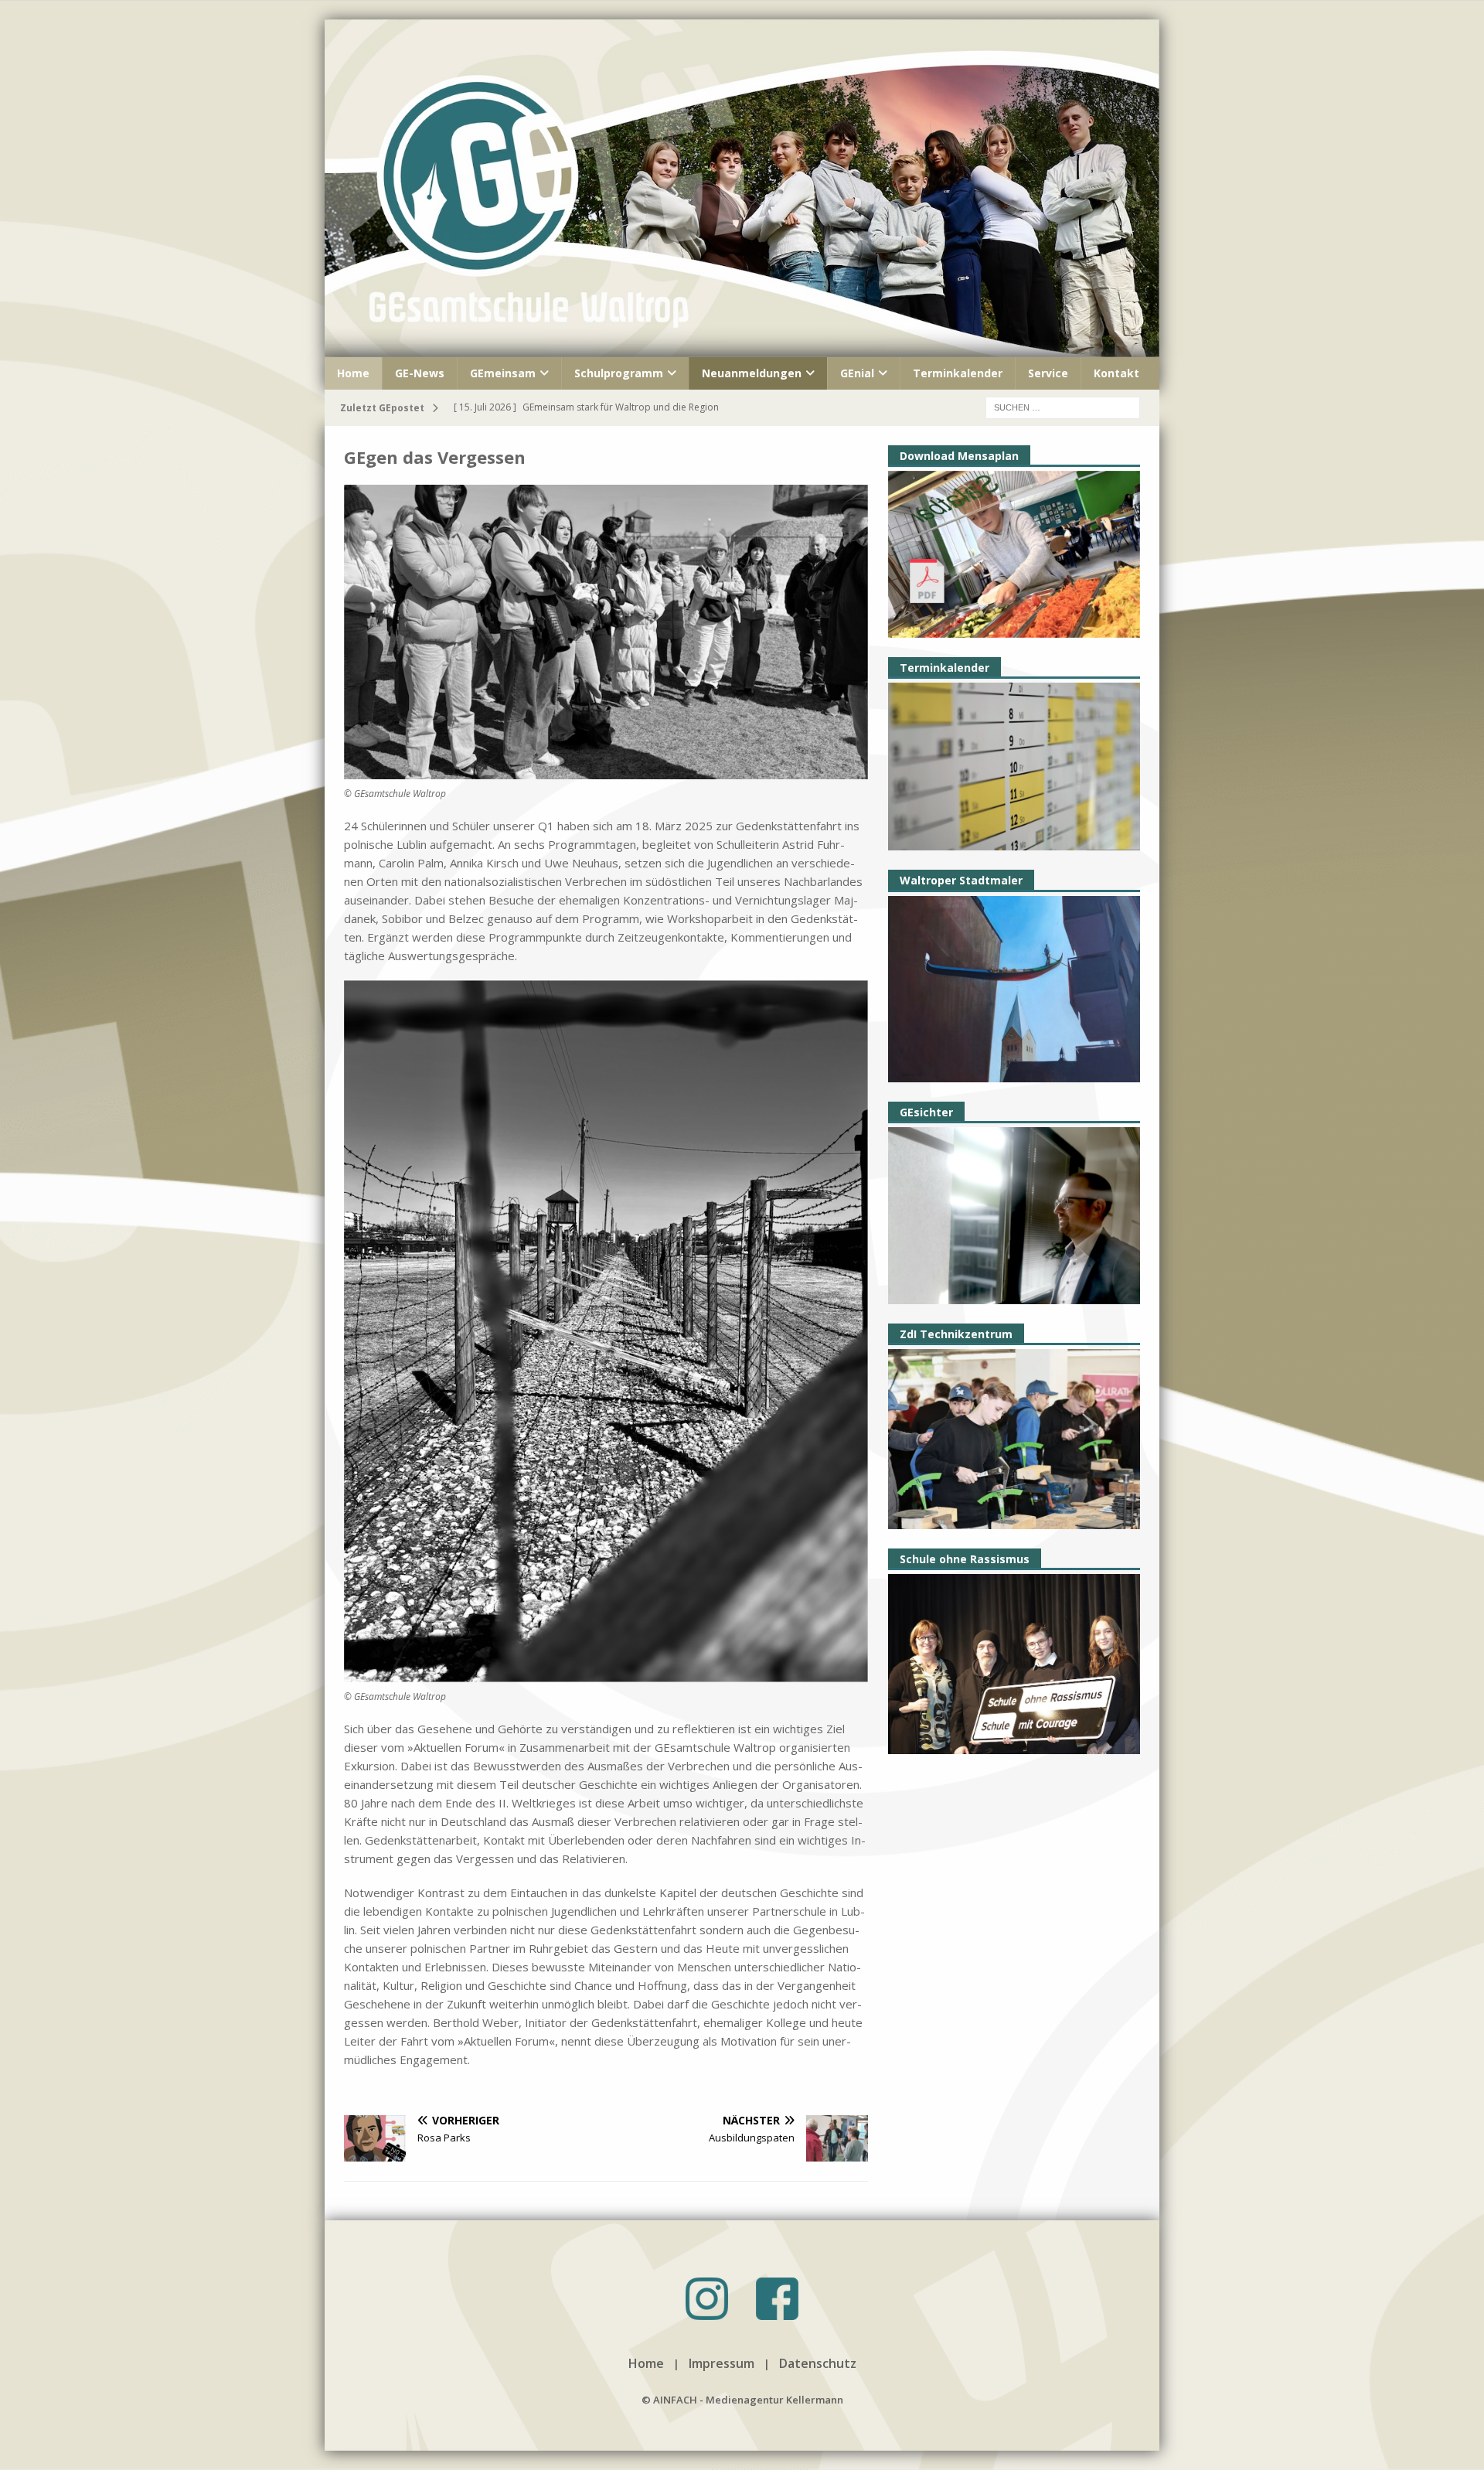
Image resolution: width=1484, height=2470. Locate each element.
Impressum (722, 2363)
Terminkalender (958, 373)
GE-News (420, 373)
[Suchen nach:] (1063, 406)
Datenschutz (818, 2363)
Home (353, 373)
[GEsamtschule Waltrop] (742, 348)
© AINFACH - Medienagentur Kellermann (742, 2400)
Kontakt (1116, 373)
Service (1048, 373)
